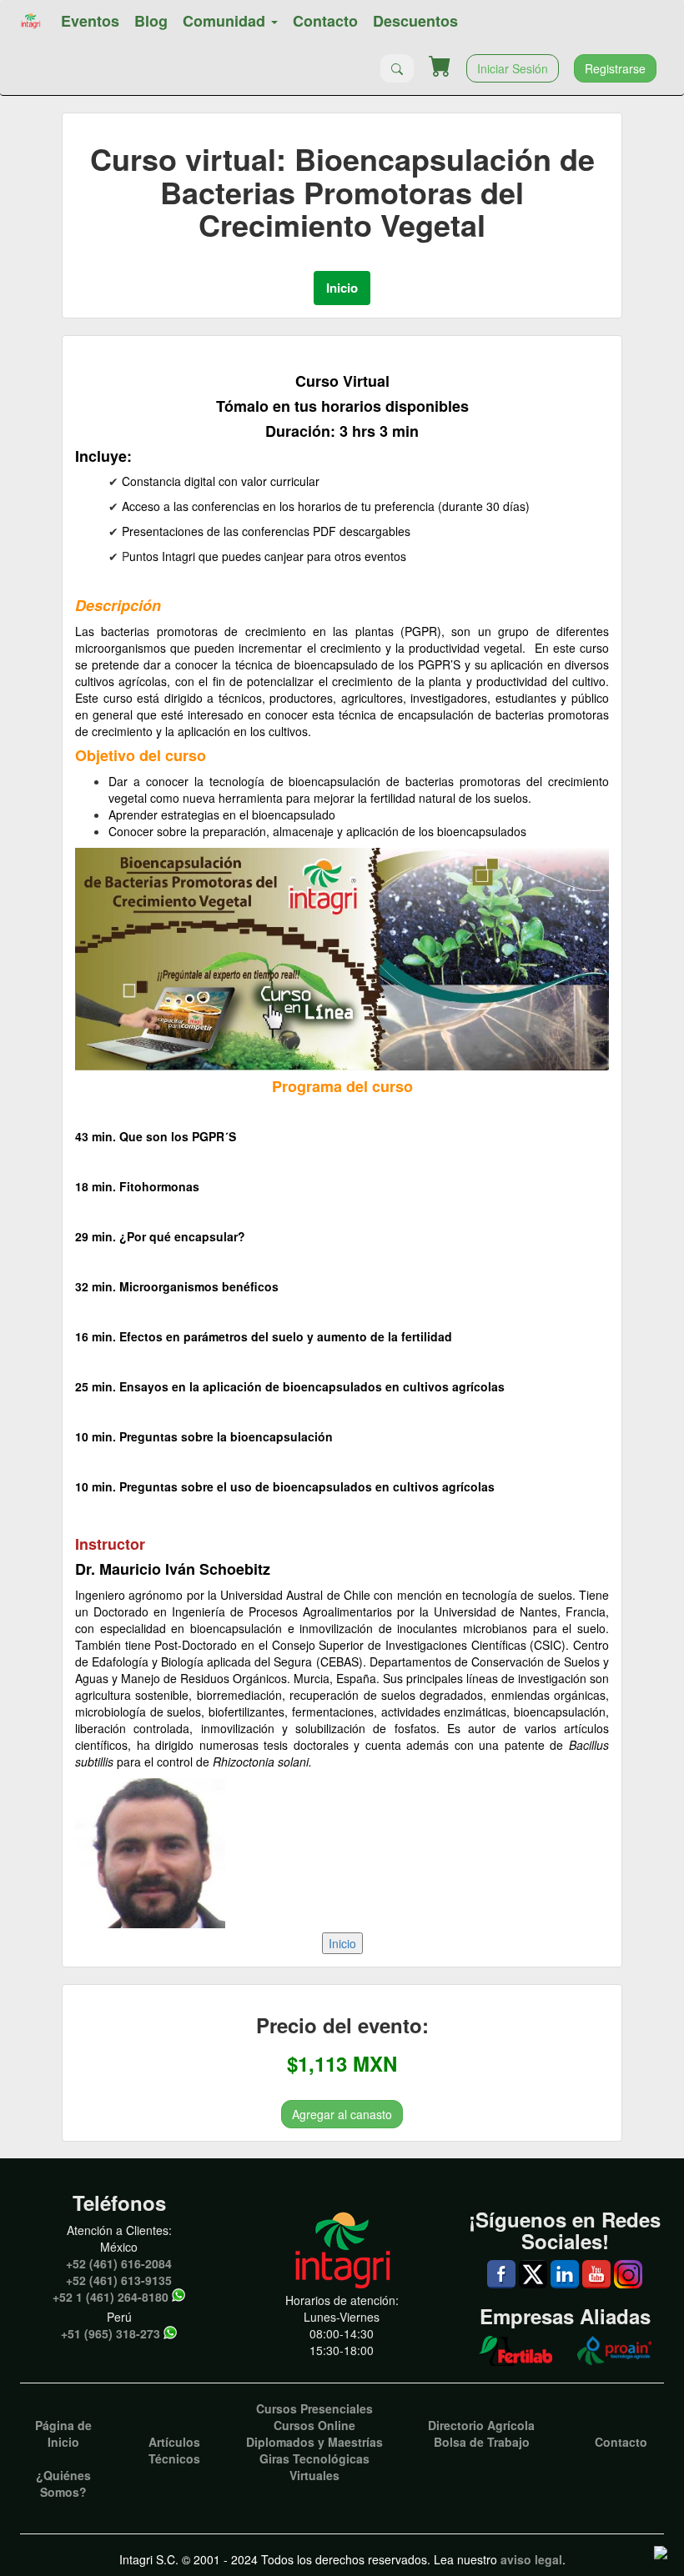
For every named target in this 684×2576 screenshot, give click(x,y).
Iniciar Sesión (513, 68)
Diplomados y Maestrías (314, 2442)
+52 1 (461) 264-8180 (111, 2297)
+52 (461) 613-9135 (119, 2280)
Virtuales (314, 2475)
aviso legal (531, 2559)
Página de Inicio (63, 2433)
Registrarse (615, 68)
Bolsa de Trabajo (482, 2442)
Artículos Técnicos (174, 2450)
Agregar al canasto (342, 2114)
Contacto (325, 21)
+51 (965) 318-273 (111, 2333)
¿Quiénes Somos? (63, 2483)
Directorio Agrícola (481, 2425)
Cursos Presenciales (314, 2408)
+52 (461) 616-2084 (119, 2263)
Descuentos (415, 21)
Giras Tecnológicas (314, 2458)
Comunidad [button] (226, 21)
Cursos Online (314, 2425)
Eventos (90, 21)
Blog (151, 21)
